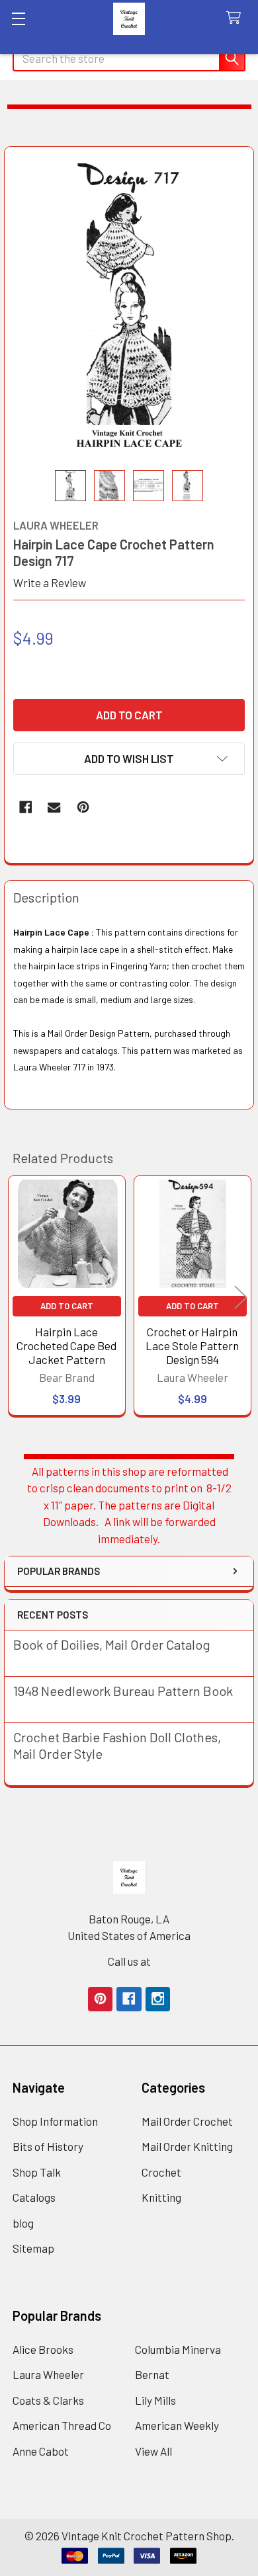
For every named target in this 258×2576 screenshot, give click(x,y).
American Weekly (177, 2425)
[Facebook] (25, 807)
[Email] (54, 807)
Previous (17, 1298)
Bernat (152, 2374)
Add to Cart (67, 1306)
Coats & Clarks (48, 2400)
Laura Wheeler (48, 2374)
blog (23, 2223)
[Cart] (237, 18)
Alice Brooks (43, 2349)
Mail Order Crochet (187, 2121)
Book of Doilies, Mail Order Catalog (112, 1644)
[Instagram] (158, 1999)
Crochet (161, 2172)
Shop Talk (37, 2172)
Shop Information (55, 2121)
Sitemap (33, 2248)
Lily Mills (155, 2400)
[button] (129, 759)
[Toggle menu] (18, 18)
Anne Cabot (41, 2451)
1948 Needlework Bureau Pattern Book (123, 1691)
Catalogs (34, 2197)
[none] (129, 308)
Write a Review (50, 583)
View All (153, 2451)
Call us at (129, 1961)
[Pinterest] (83, 807)
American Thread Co (62, 2425)
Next (241, 1298)
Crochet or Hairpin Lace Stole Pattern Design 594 (192, 1346)
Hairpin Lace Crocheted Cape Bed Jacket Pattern (66, 1346)
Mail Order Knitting (187, 2146)
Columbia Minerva (178, 2349)
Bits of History (48, 2146)
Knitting (161, 2197)
